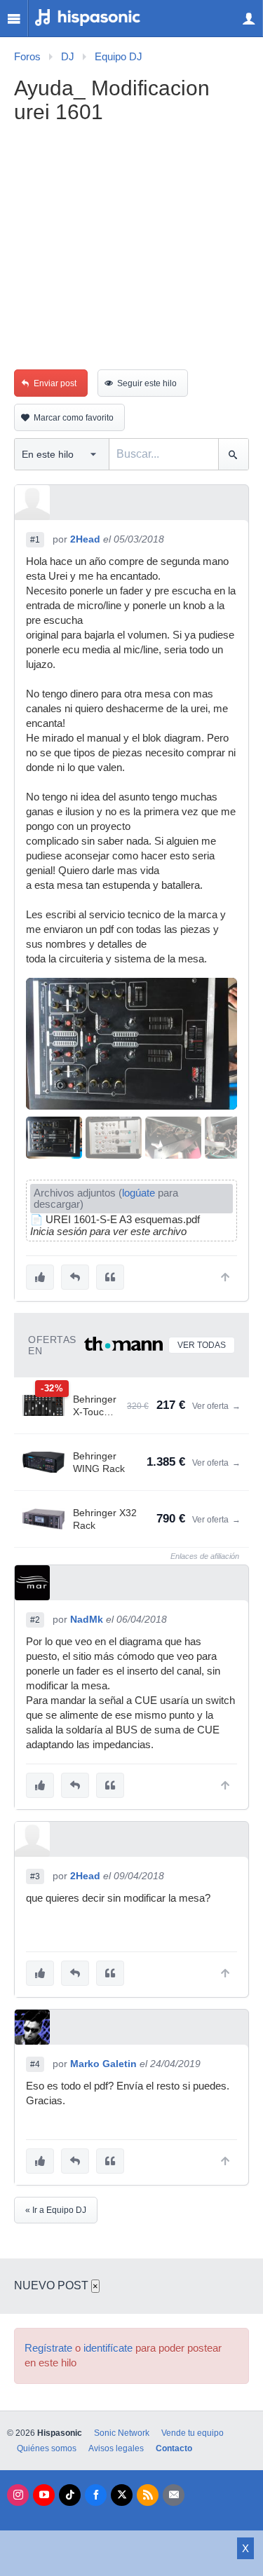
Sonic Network (122, 2433)
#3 (35, 1876)
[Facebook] (96, 2495)
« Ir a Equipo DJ (56, 2210)
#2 (35, 1620)
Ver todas (202, 1345)
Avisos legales (116, 2448)
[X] (122, 2495)
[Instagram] (18, 2495)
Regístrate (48, 2348)
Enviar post (55, 383)
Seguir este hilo (147, 383)
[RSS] (148, 2495)
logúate (139, 1193)
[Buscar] (233, 454)
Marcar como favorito (74, 418)
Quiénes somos (47, 2448)
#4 (35, 2064)
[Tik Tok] (70, 2495)
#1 (35, 540)
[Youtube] (44, 2495)
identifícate (108, 2348)
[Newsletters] (174, 2495)
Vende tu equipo (193, 2433)
